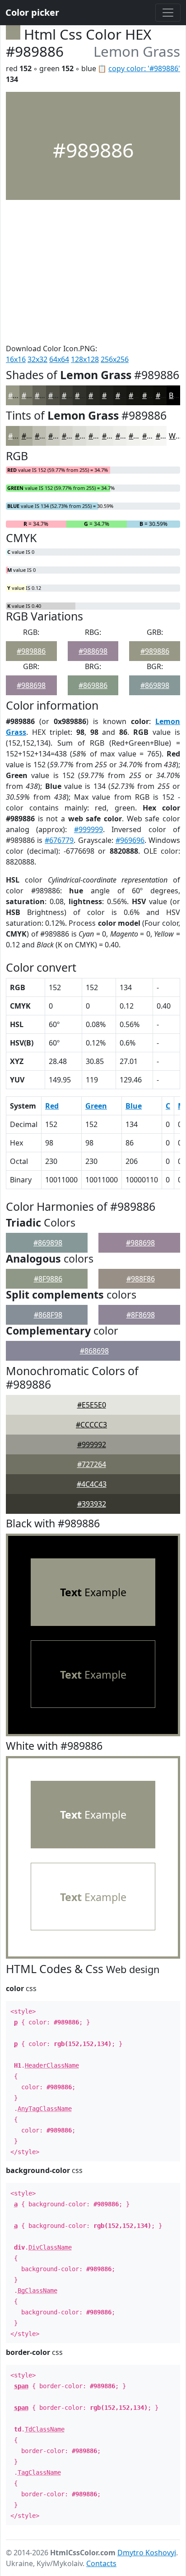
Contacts (101, 2563)
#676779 (59, 840)
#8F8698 (141, 1315)
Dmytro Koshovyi (147, 2553)
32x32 (37, 359)
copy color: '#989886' (144, 68)
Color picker (32, 12)
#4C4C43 (92, 1484)
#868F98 (48, 1315)
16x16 (16, 359)
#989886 (31, 651)
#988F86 (141, 1279)
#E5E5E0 (92, 1405)
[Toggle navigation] (168, 13)
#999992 (92, 1444)
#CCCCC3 (91, 1425)
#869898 (155, 685)
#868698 (94, 1351)
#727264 (92, 1464)
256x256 (115, 359)
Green (96, 1106)
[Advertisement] (93, 272)
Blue (134, 1106)
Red (52, 1106)
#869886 (93, 685)
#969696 (130, 840)
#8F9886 (48, 1279)
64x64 (59, 359)
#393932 (92, 1504)
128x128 (85, 359)
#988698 (93, 651)
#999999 (88, 829)
